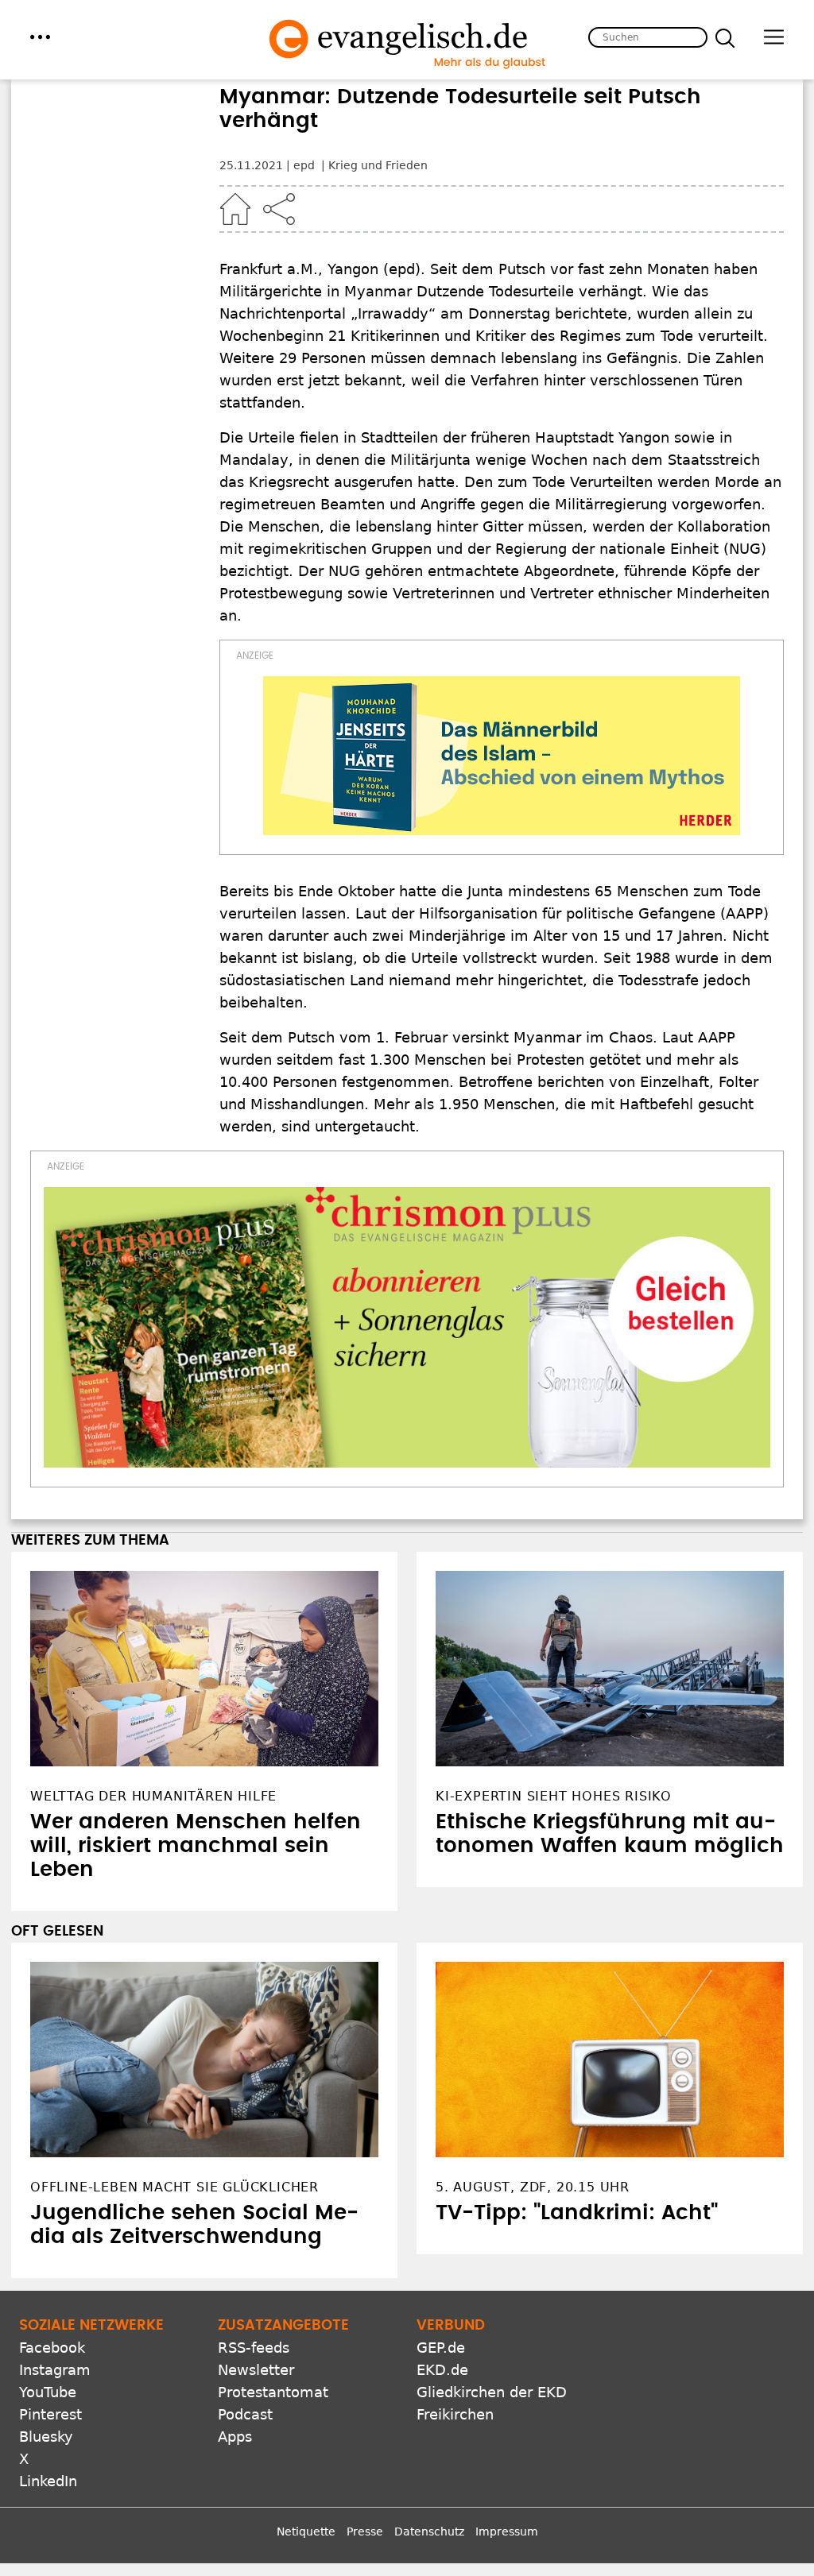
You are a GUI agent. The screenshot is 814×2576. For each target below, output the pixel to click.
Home (235, 209)
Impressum (507, 2532)
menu (40, 37)
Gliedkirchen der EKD (492, 2392)
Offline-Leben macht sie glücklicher (174, 2187)
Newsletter (256, 2370)
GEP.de (441, 2348)
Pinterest (50, 2414)
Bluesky (46, 2437)
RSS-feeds (254, 2348)
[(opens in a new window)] (502, 756)
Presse (365, 2532)
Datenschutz (429, 2532)
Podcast (245, 2414)
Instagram (55, 2370)
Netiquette (306, 2532)
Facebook (52, 2348)
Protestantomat (273, 2392)
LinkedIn (48, 2481)
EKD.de (442, 2370)
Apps (235, 2437)
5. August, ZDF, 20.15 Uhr (533, 2187)
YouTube (48, 2392)
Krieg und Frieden (378, 165)
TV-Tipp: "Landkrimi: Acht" (577, 2213)
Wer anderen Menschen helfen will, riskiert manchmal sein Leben (196, 1846)
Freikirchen (455, 2414)
